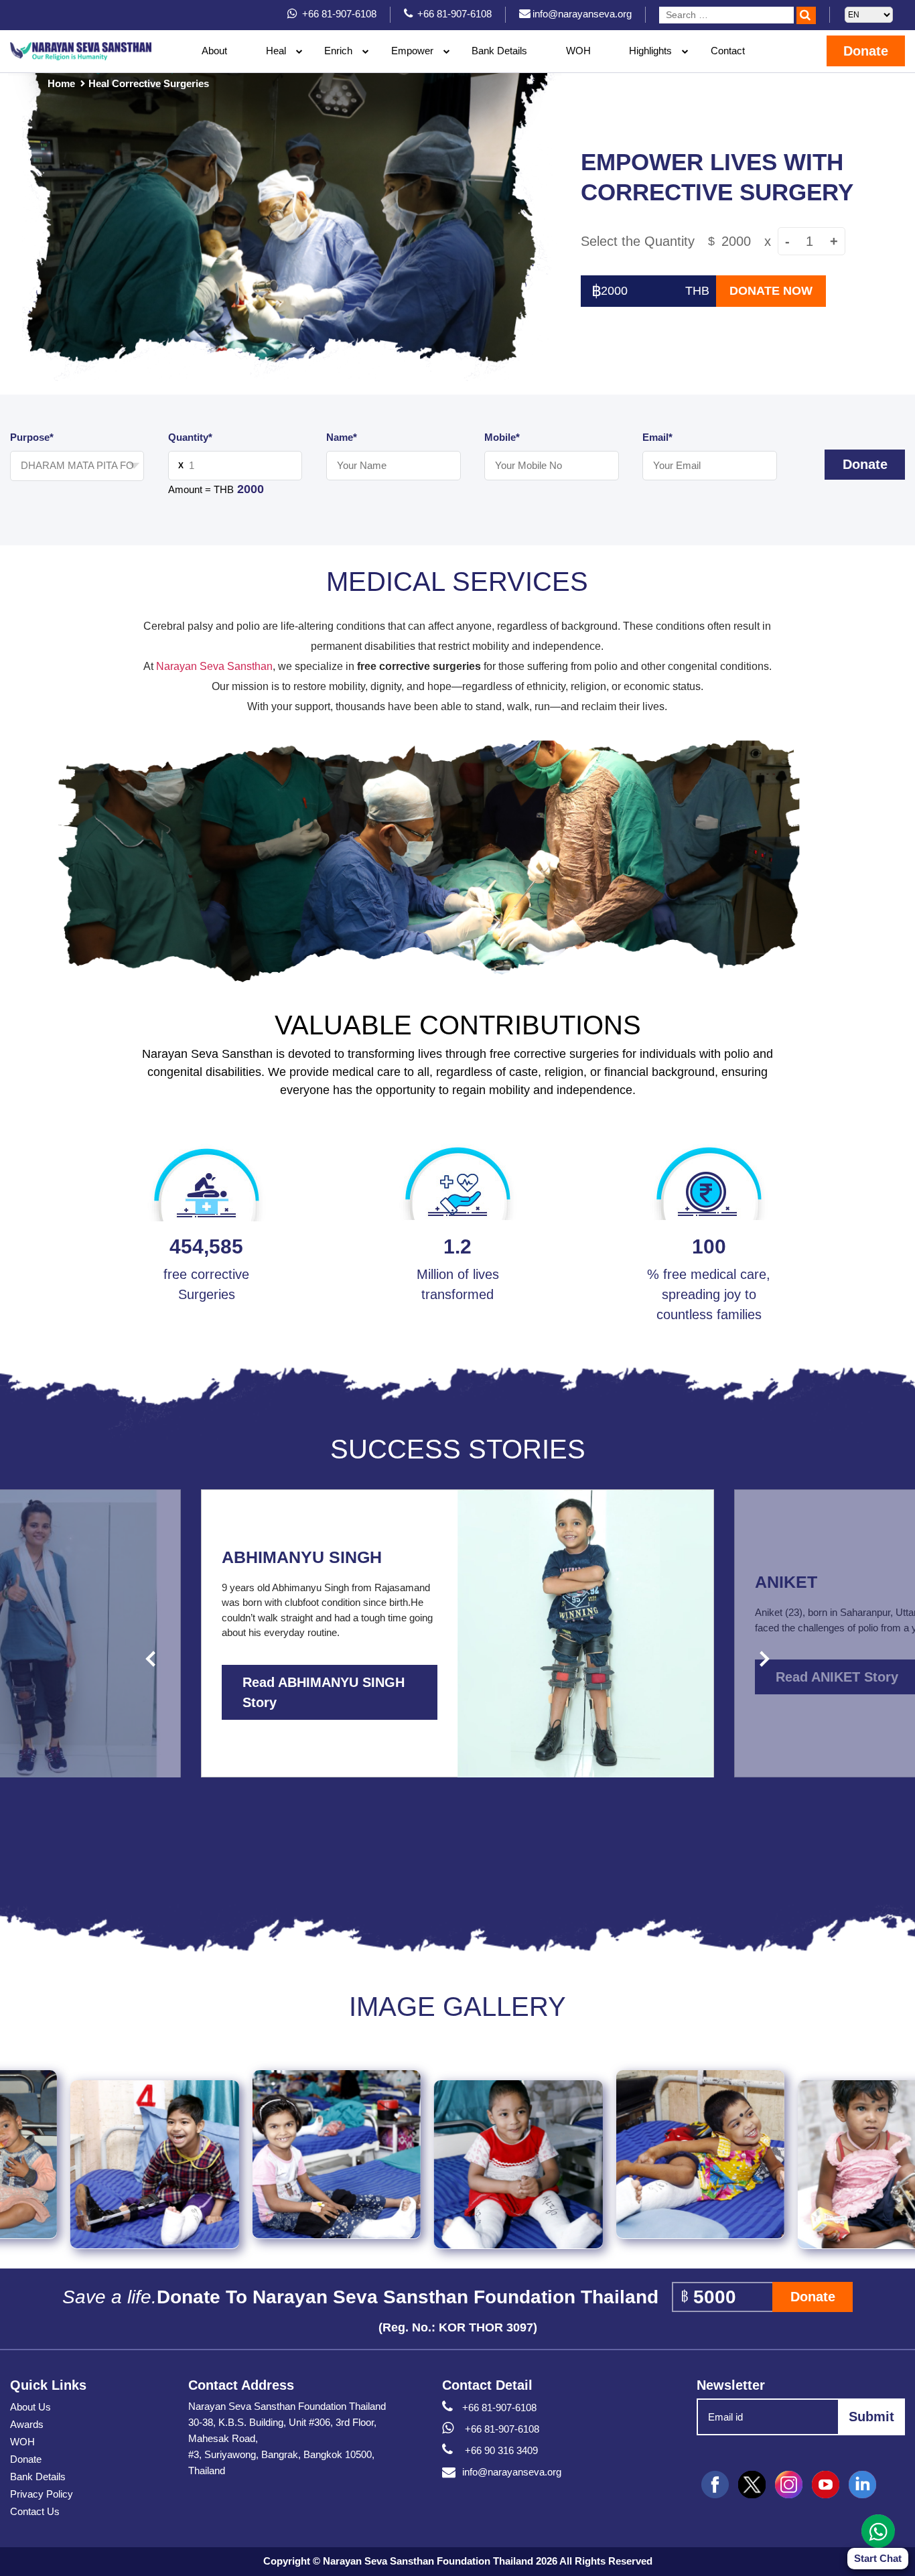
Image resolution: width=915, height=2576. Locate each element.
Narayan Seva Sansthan (214, 666)
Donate (866, 51)
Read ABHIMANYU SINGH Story (324, 1692)
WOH (578, 51)
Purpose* (32, 437)
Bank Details (499, 51)
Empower (412, 51)
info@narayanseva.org (512, 2472)
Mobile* (502, 437)
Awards (27, 2424)
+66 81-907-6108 (499, 2408)
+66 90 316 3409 (500, 2450)
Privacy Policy (42, 2494)
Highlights (650, 51)
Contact (728, 51)
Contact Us (35, 2511)
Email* (657, 437)
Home (61, 83)
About (214, 51)
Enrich (338, 51)
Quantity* (190, 437)
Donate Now (771, 291)
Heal (276, 51)
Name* (342, 437)
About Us (30, 2407)
